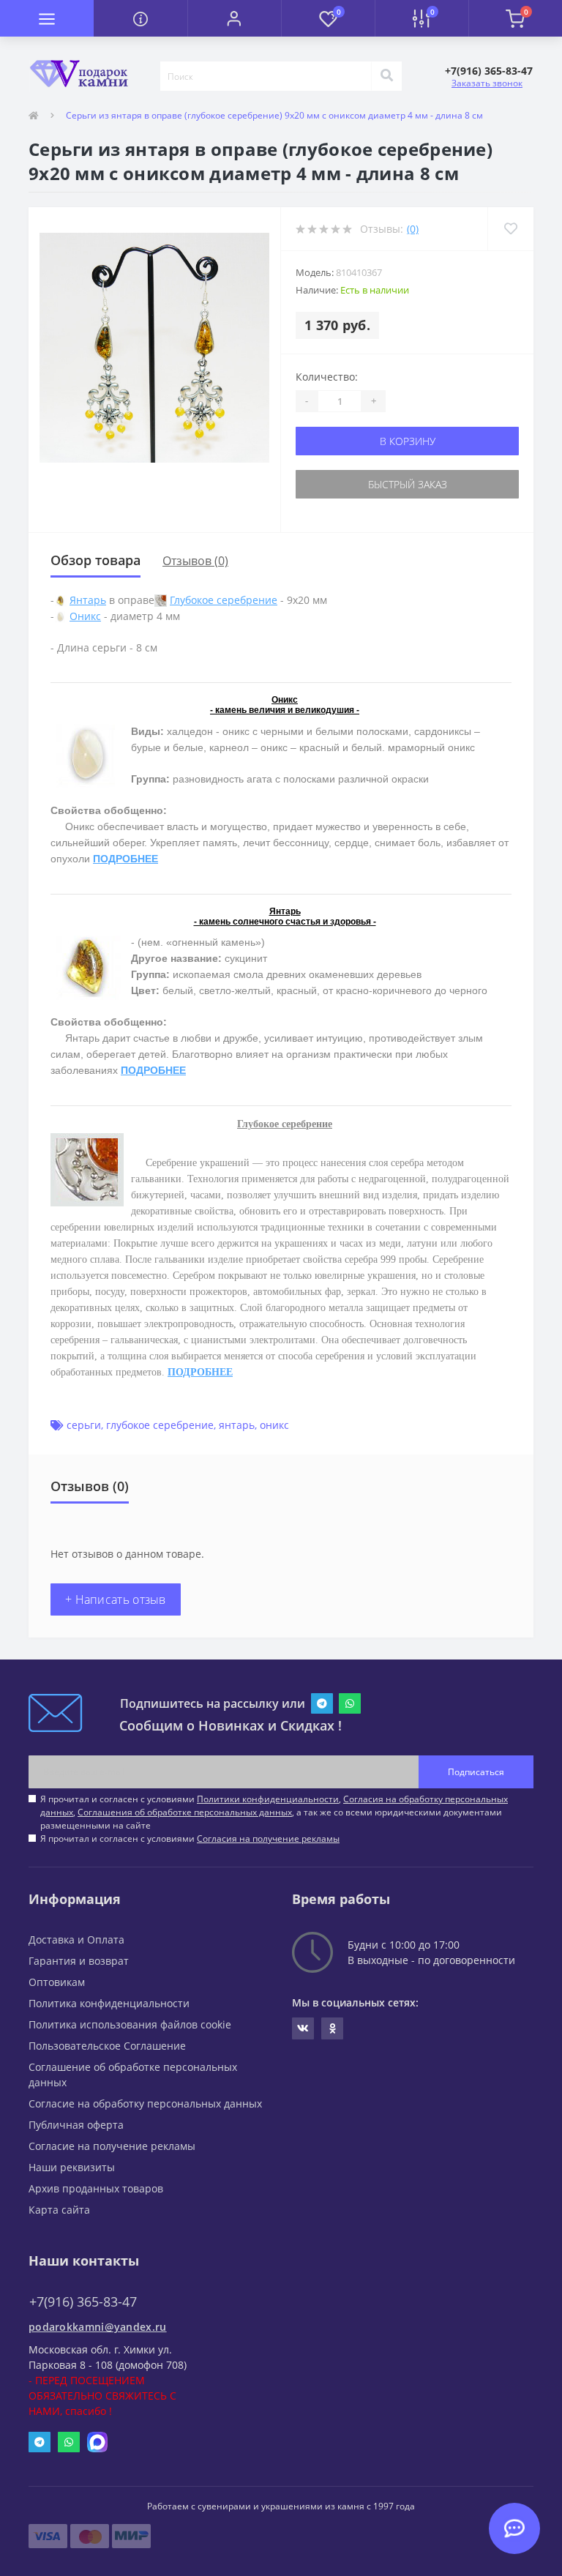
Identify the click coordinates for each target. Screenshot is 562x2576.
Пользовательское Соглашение (107, 2046)
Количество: (327, 377)
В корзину (408, 441)
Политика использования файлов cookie (130, 2024)
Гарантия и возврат (79, 1961)
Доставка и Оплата (76, 1940)
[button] (234, 18)
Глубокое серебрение (224, 600)
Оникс (85, 616)
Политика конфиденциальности (109, 2003)
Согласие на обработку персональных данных (145, 2103)
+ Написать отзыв (116, 1599)
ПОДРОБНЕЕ (125, 859)
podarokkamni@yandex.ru (98, 2327)
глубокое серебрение (160, 1425)
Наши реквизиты (72, 2167)
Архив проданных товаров (96, 2188)
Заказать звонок (487, 83)
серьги (84, 1425)
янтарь (237, 1425)
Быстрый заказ (408, 484)
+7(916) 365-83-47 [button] (83, 2302)
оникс (274, 1425)
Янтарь (88, 600)
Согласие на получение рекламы (112, 2146)
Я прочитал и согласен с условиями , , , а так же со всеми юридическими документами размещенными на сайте (274, 1812)
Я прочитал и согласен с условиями (190, 1838)
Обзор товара (95, 560)
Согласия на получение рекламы (268, 1838)
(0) (413, 229)
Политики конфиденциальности (268, 1799)
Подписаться (476, 1772)
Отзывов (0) (195, 561)
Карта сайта (59, 2210)
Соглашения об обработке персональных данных (185, 1812)
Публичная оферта (76, 2125)
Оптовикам (57, 1982)
